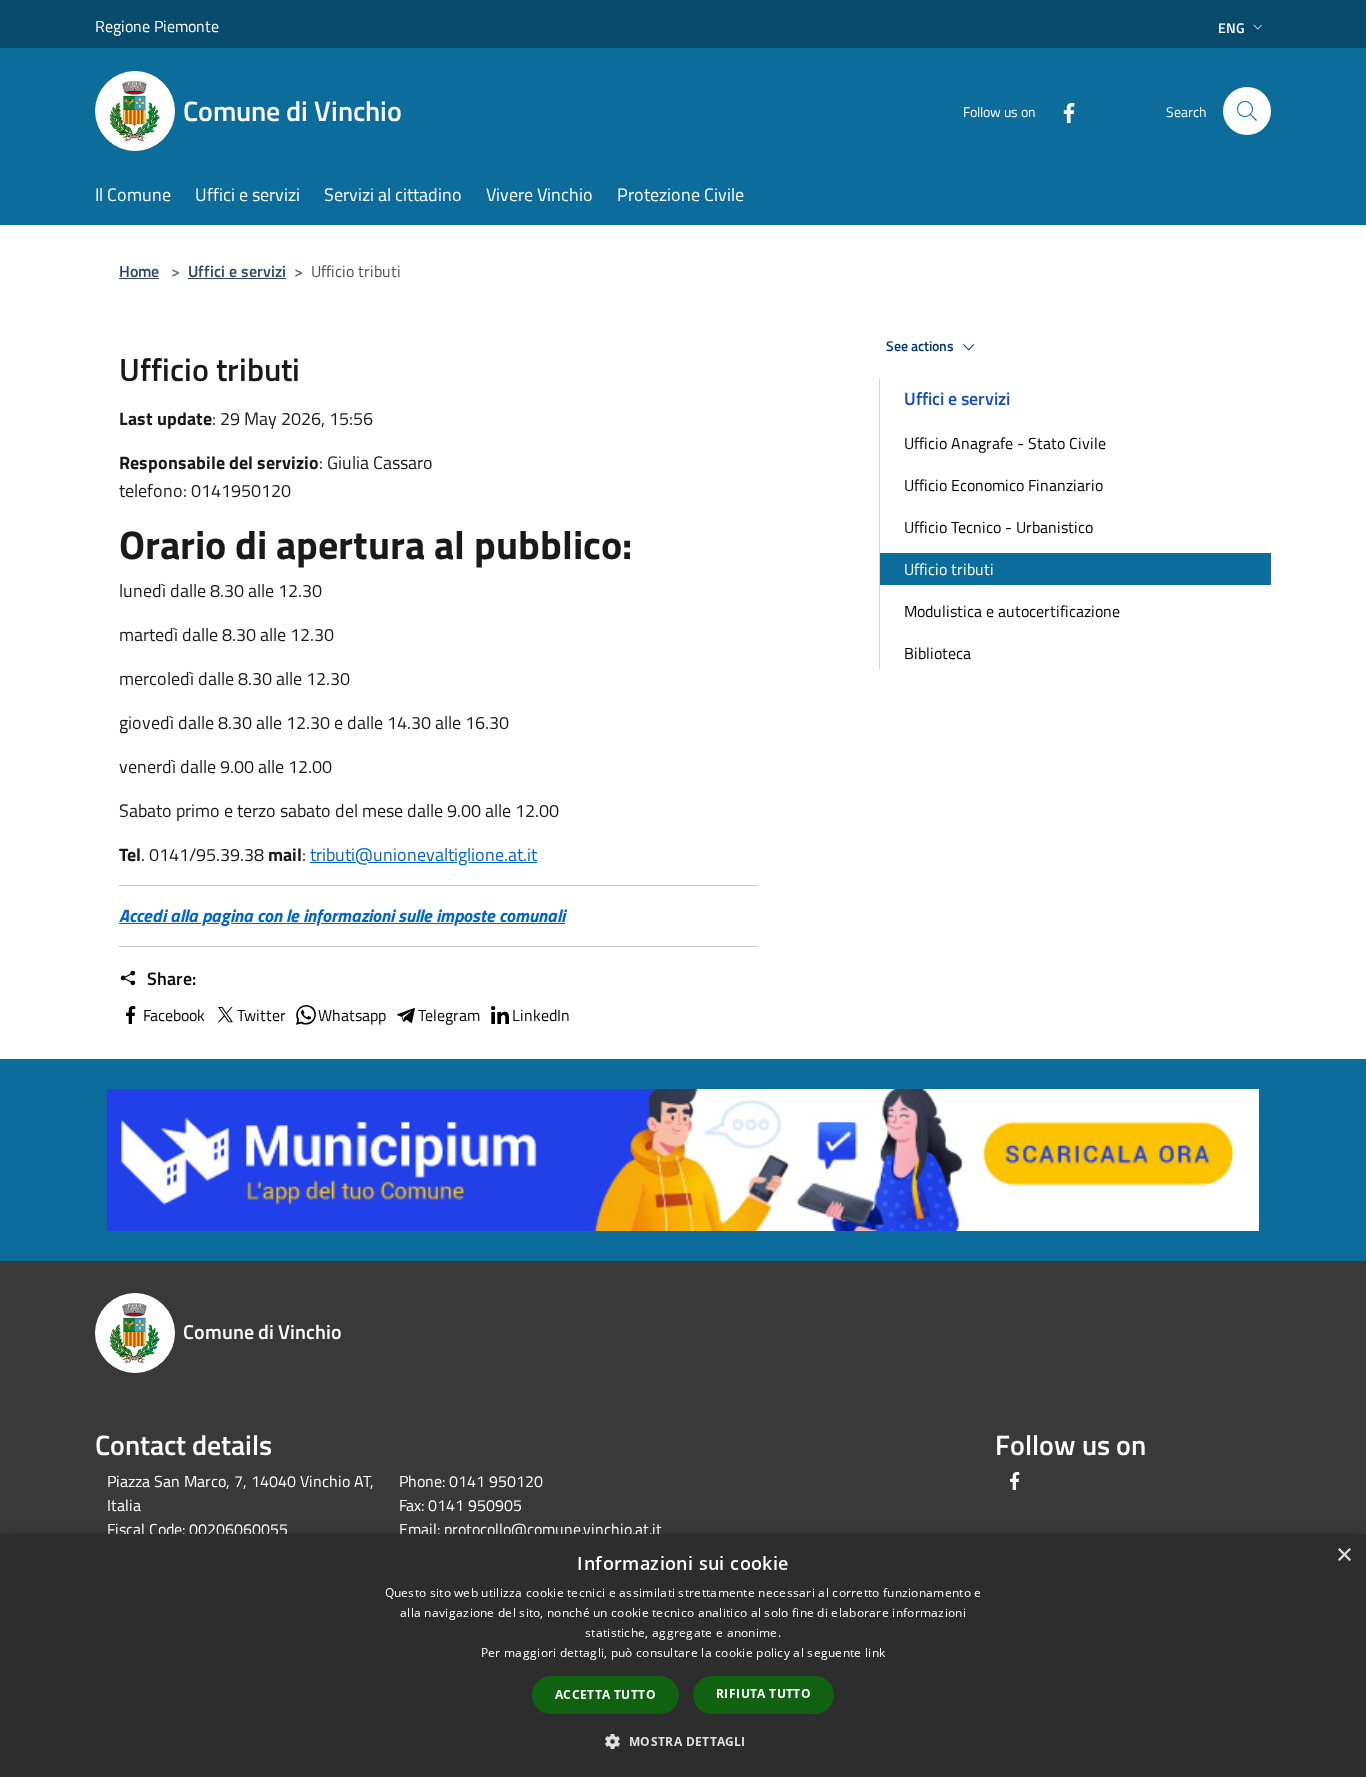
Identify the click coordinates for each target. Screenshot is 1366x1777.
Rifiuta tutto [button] (763, 1693)
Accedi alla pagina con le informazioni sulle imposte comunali (342, 915)
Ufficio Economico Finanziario (1003, 485)
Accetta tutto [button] (605, 1694)
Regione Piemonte (157, 26)
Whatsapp (352, 1015)
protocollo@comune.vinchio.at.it (553, 1529)
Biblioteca (937, 653)
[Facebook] (1061, 110)
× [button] (1343, 1555)
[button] (682, 1741)
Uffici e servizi (237, 271)
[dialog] (683, 1655)
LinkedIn (541, 1015)
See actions (921, 346)
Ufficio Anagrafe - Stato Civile (1005, 443)
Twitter (261, 1015)
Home (139, 271)
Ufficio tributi (949, 569)
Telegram (449, 1015)
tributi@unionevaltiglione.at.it (423, 854)
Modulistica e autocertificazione (1012, 611)
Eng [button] (1231, 27)
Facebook (174, 1015)
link (875, 1652)
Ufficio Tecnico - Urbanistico (998, 527)
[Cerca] (1247, 111)
